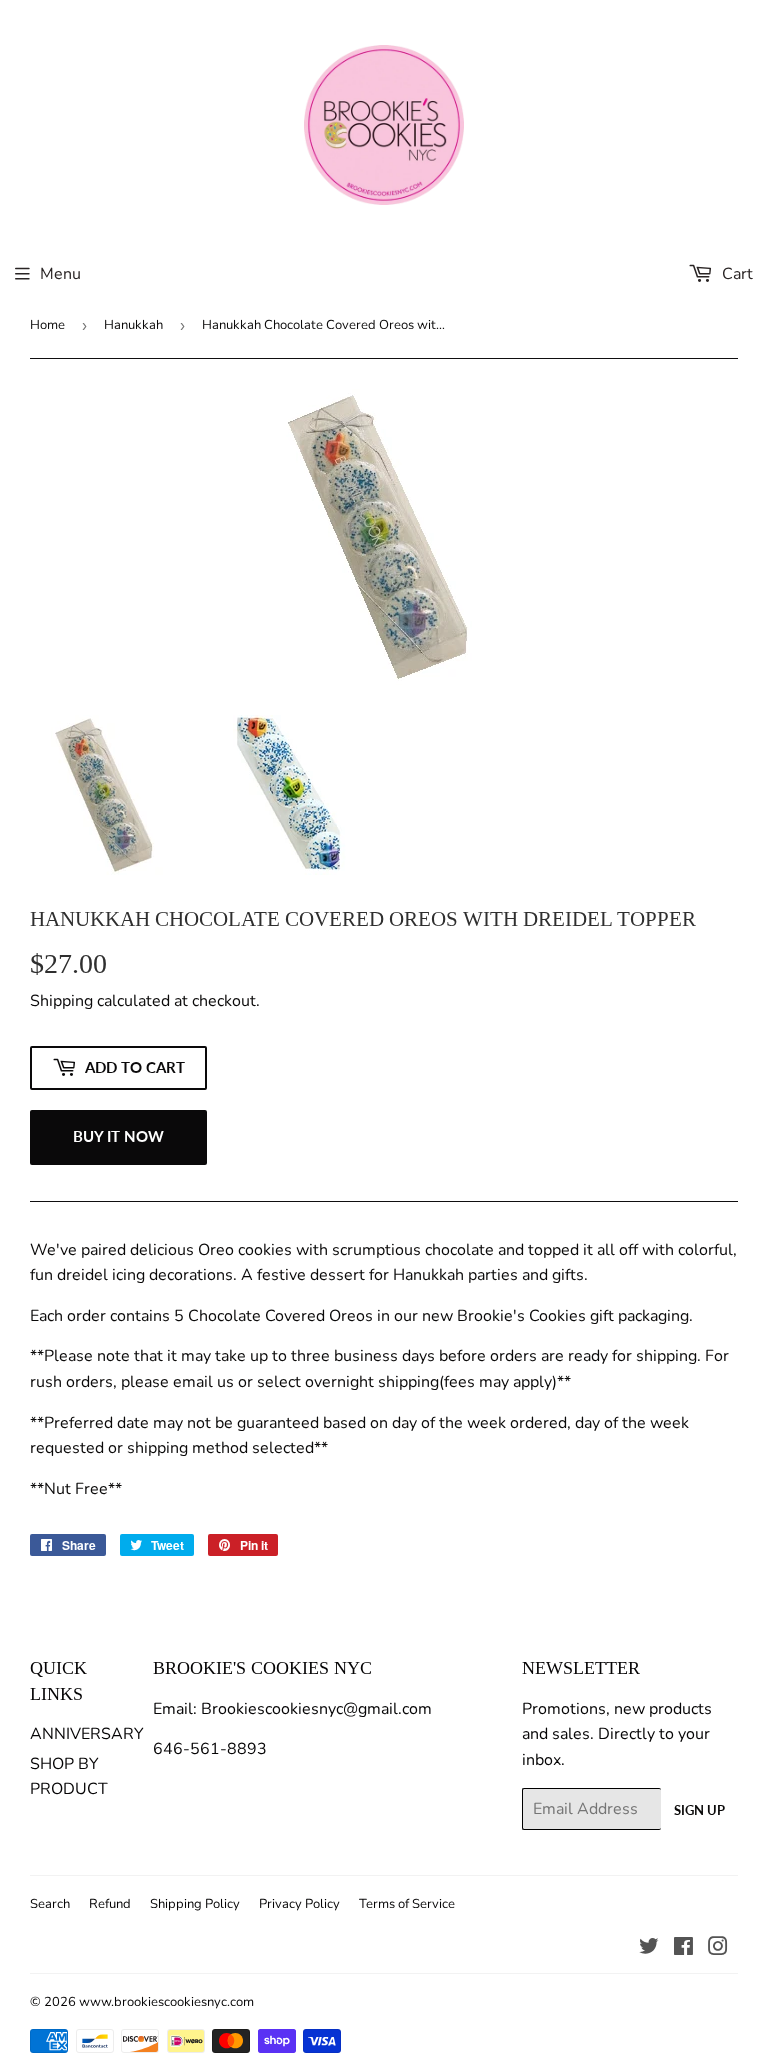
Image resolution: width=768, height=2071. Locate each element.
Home (47, 325)
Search (50, 1904)
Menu (60, 274)
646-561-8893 (210, 1749)
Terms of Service (407, 1904)
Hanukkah (133, 325)
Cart (735, 274)
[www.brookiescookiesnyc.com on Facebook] (683, 1949)
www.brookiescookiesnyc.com (166, 2002)
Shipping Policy (195, 1904)
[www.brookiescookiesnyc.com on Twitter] (649, 1949)
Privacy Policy (299, 1904)
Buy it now (118, 1136)
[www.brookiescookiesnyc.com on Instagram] (718, 1949)
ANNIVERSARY (87, 1734)
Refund (110, 1904)
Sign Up (699, 1810)
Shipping (61, 1001)
